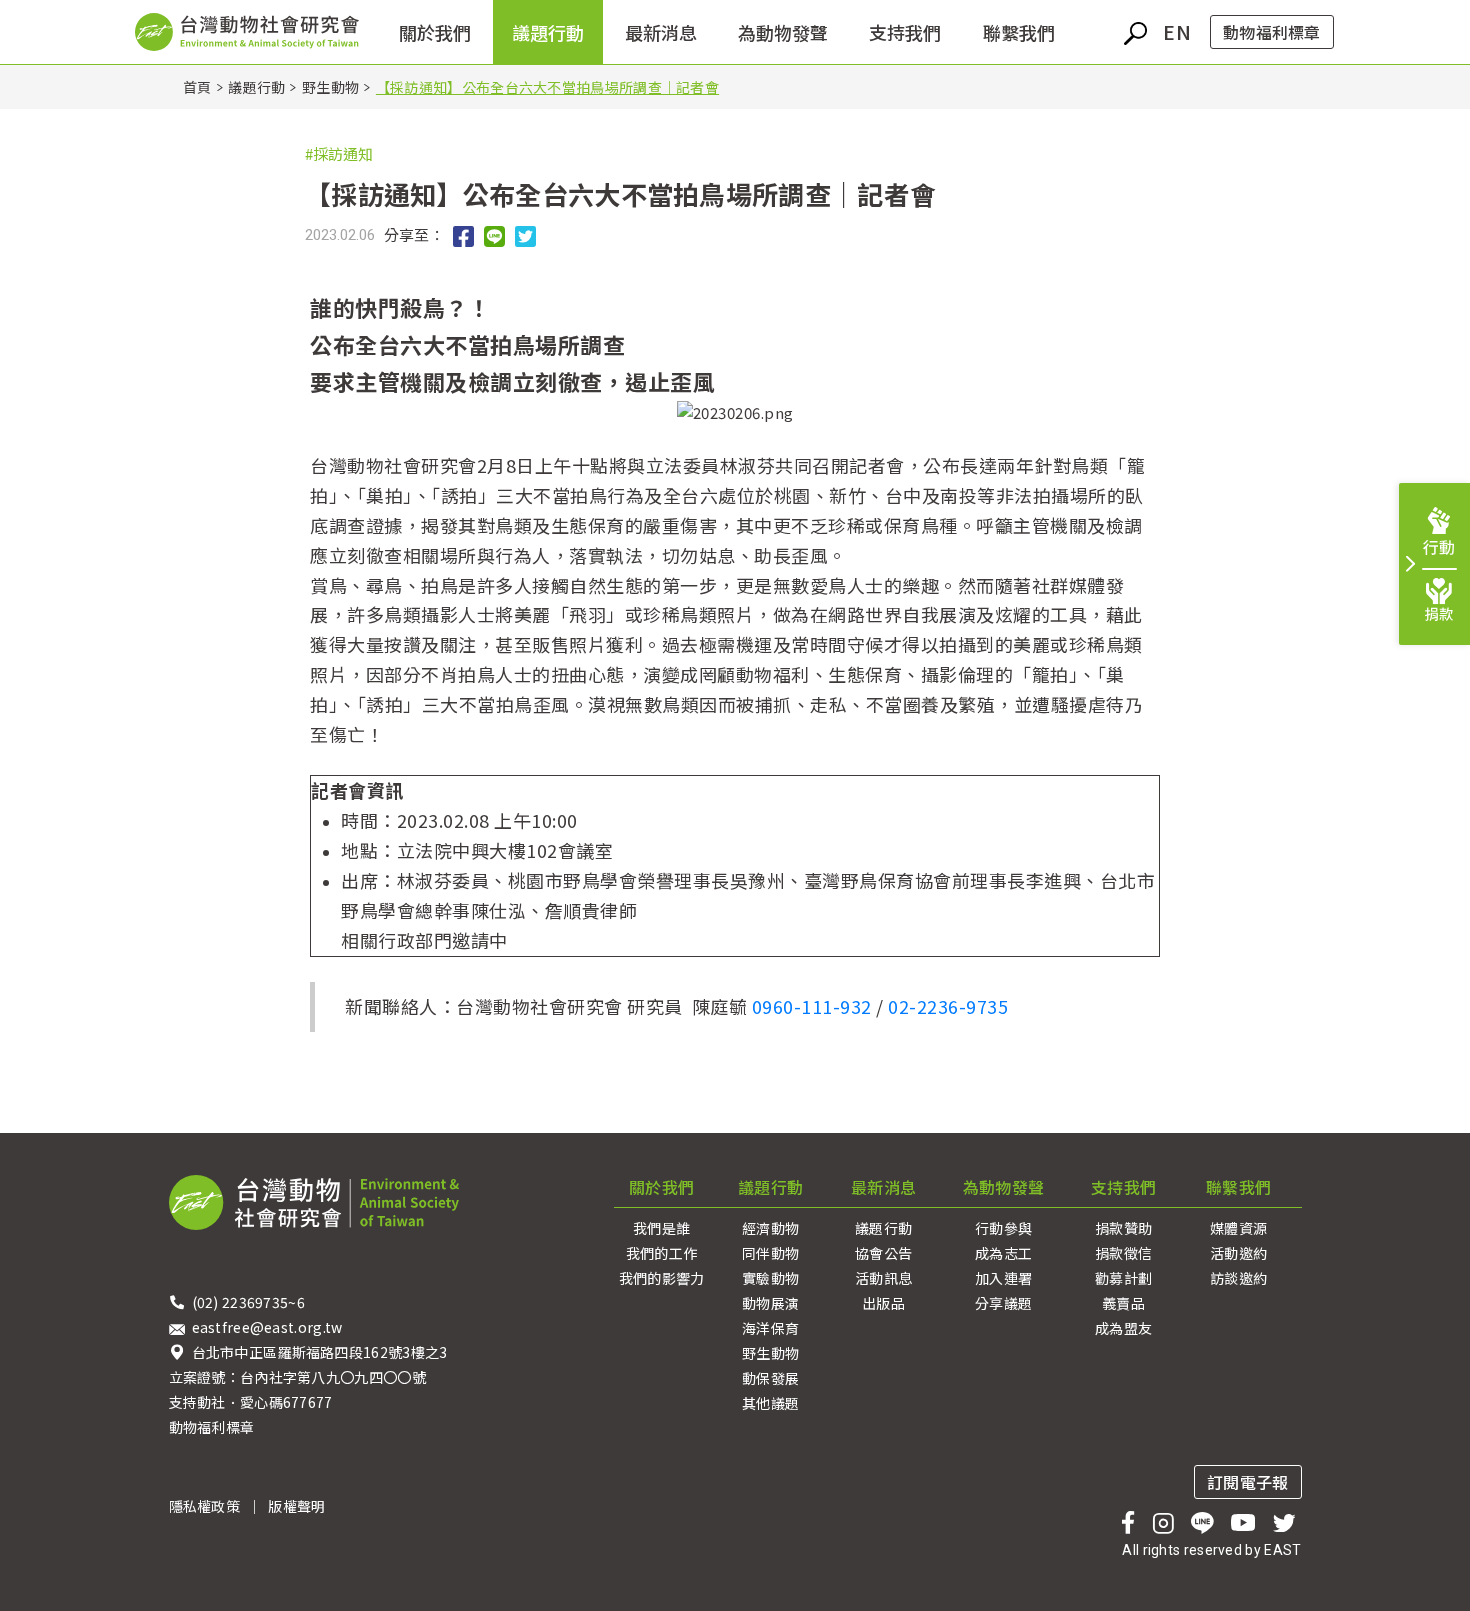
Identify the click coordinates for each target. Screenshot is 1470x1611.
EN (1177, 31)
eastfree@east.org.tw (267, 1327)
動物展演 (770, 1303)
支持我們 (905, 32)
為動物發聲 (1004, 1187)
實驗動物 (770, 1278)
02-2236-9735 (948, 1006)
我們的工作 (662, 1253)
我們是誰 (661, 1228)
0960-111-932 (812, 1006)
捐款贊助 (1123, 1228)
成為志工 (1003, 1253)
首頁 (197, 87)
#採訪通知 (339, 153)
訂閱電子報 (1248, 1482)
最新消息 (883, 1187)
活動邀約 (1238, 1253)
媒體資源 (1238, 1228)
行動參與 (1003, 1228)
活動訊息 (883, 1278)
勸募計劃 (1123, 1278)
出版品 (883, 1303)
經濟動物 (770, 1228)
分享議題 (1003, 1303)
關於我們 (661, 1187)
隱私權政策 (205, 1506)
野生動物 (330, 87)
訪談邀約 (1238, 1278)
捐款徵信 (1123, 1253)
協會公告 (883, 1253)
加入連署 (1003, 1278)
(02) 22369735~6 (250, 1302)
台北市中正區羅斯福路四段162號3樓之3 (320, 1352)
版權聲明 (296, 1506)
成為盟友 (1123, 1328)
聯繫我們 (1238, 1187)
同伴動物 (770, 1253)
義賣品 (1123, 1303)
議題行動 (256, 87)
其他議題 (770, 1403)
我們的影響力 (662, 1278)
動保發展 (770, 1378)
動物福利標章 (1272, 32)
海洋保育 (770, 1328)
